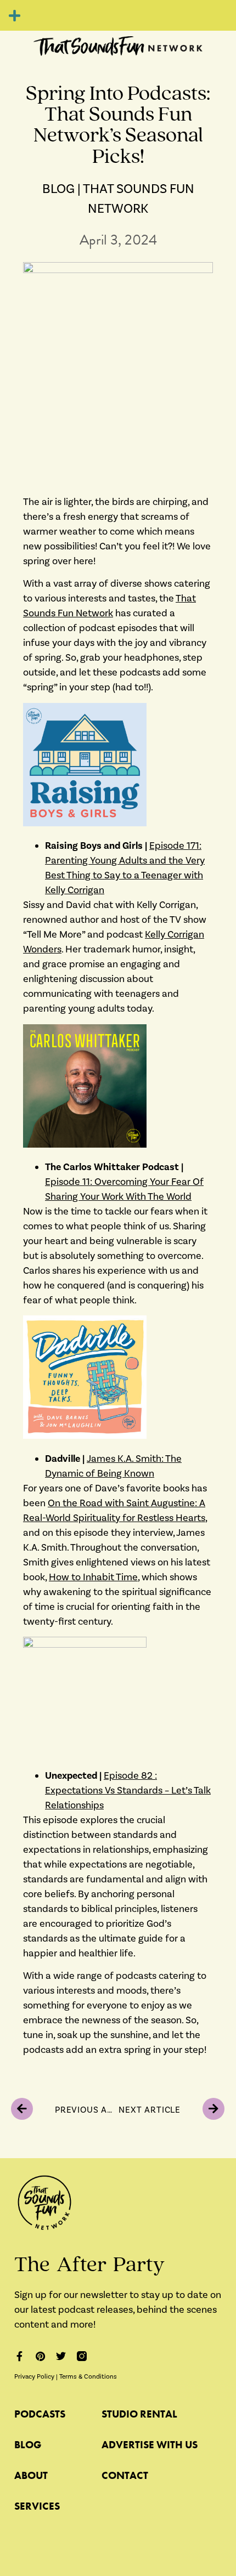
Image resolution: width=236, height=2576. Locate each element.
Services (37, 2506)
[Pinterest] (40, 2356)
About (31, 2475)
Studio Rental (139, 2414)
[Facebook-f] (19, 2356)
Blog (28, 2445)
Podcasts (40, 2414)
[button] (15, 15)
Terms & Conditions (88, 2377)
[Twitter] (61, 2356)
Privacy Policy (34, 2377)
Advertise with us (150, 2445)
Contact (125, 2475)
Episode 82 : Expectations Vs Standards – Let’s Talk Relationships (128, 1791)
